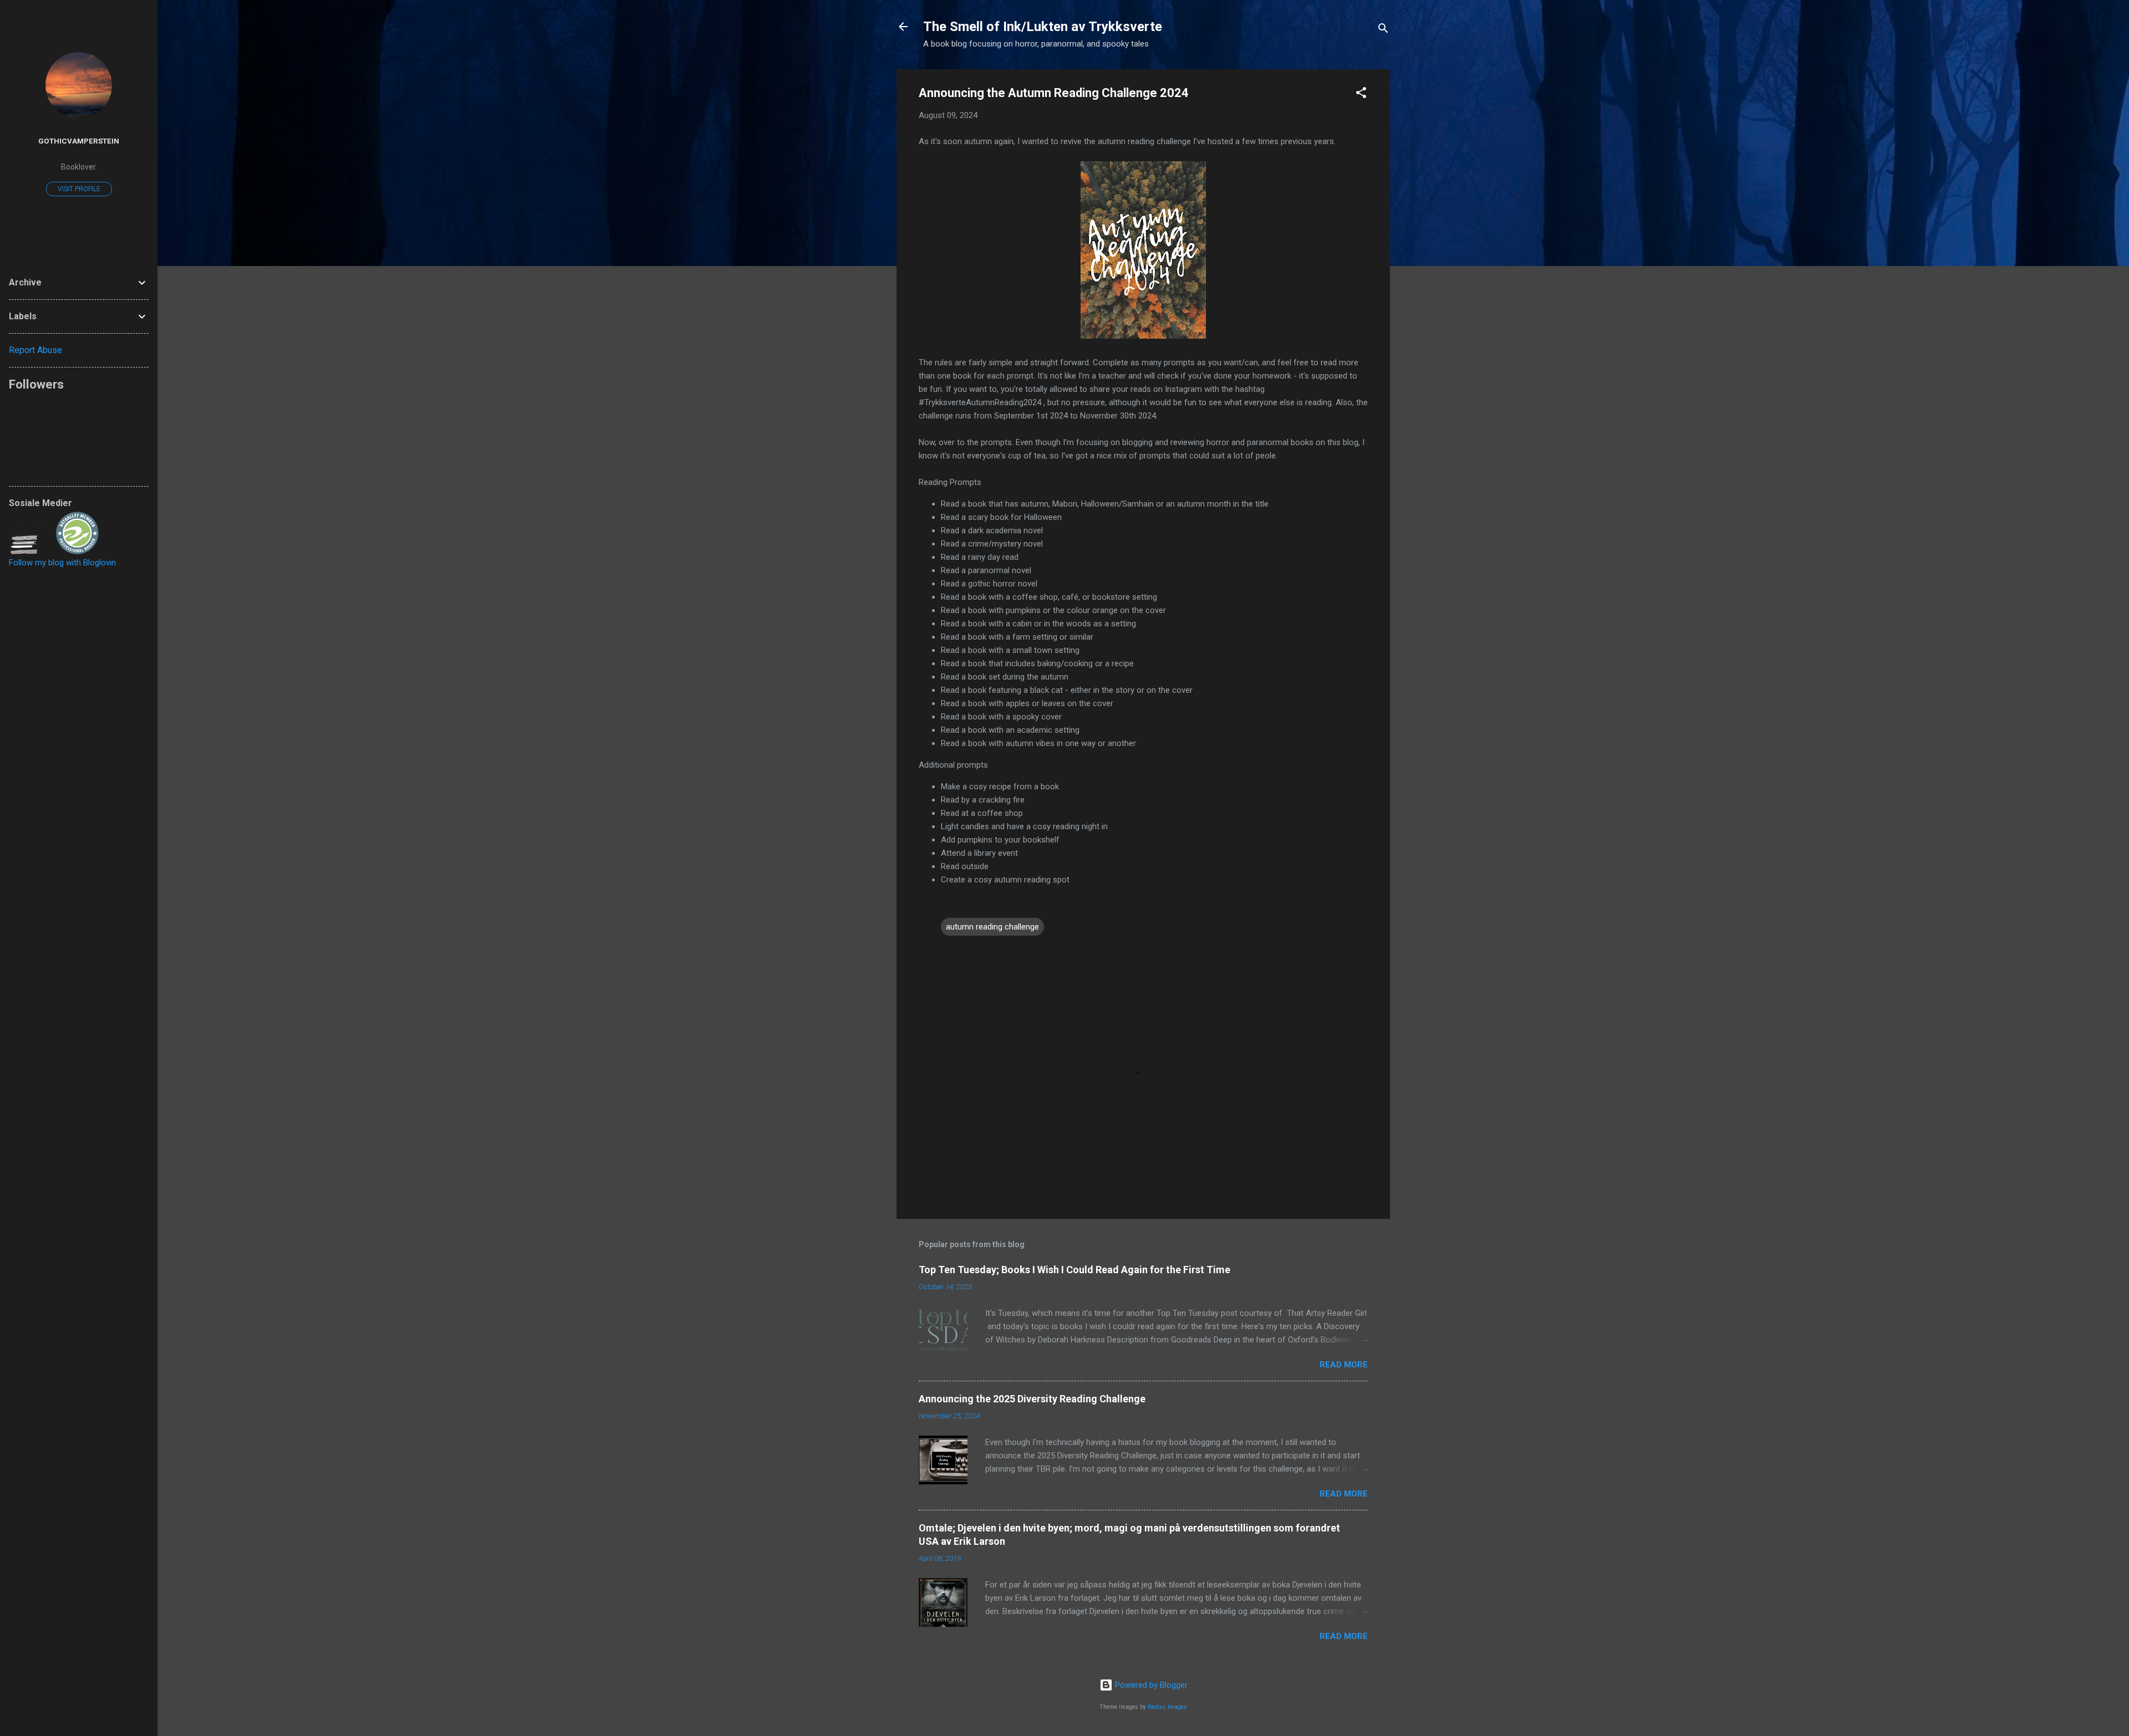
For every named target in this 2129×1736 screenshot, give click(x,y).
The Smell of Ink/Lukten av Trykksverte (1043, 27)
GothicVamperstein (79, 141)
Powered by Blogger (1150, 1685)
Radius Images (1167, 1707)
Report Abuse (35, 350)
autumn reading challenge (992, 927)
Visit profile (79, 189)
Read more (1344, 1365)
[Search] (1383, 30)
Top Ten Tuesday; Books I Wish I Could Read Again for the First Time (1074, 1270)
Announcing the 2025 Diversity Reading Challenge (1032, 1399)
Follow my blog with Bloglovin (62, 563)
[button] (1361, 95)
